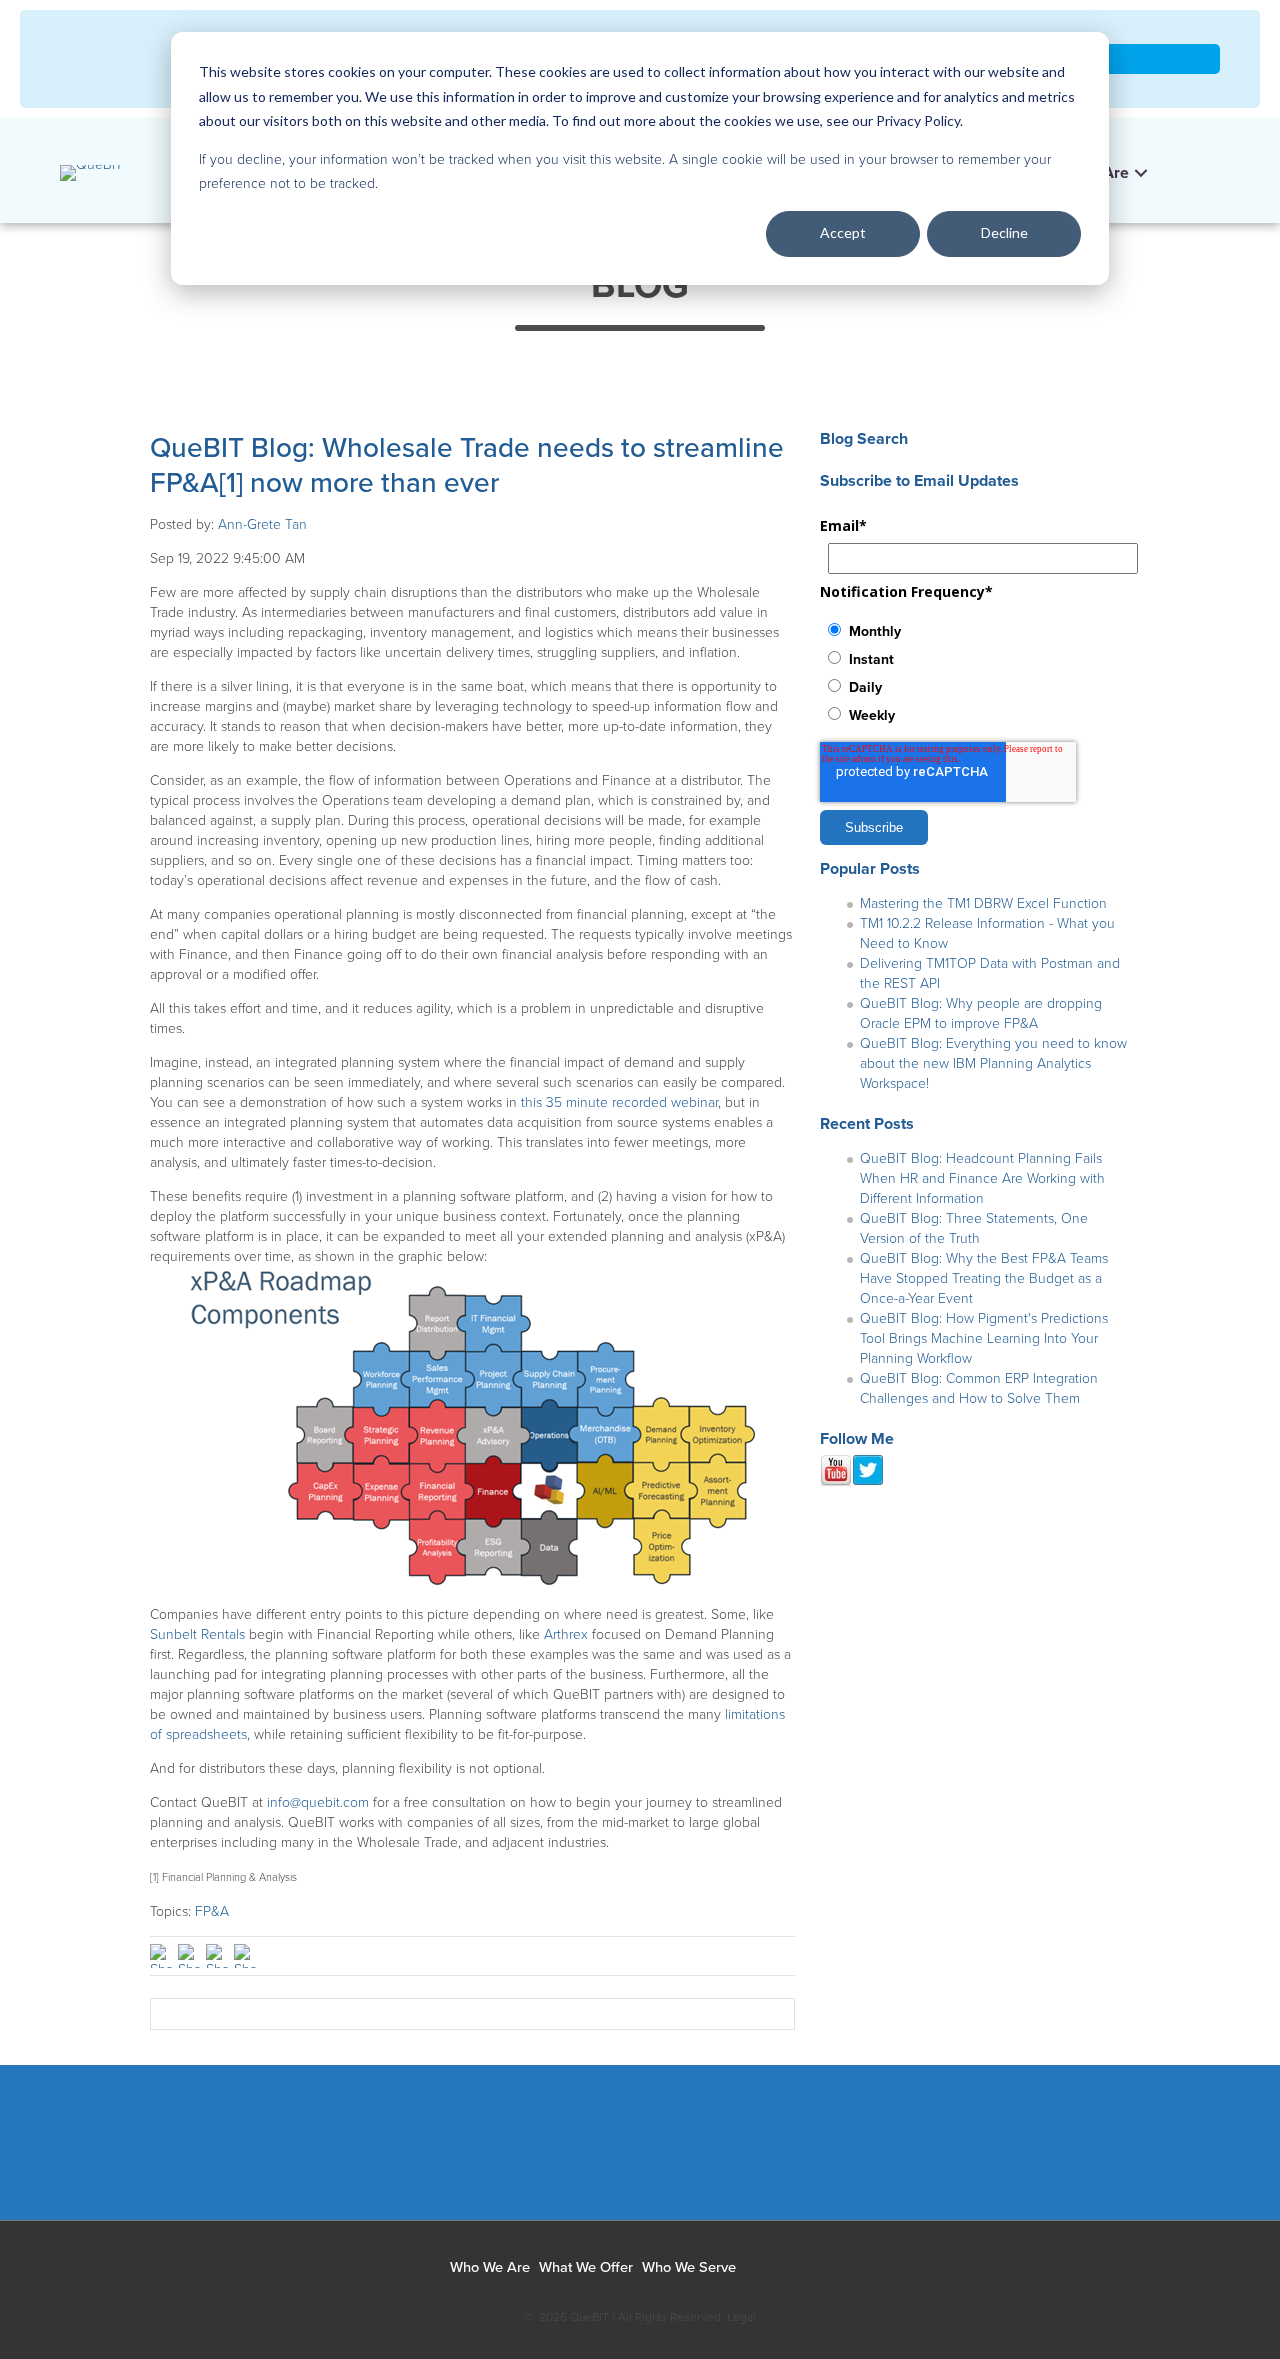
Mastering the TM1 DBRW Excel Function (983, 903)
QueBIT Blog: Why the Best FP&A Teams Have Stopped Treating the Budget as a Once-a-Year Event (984, 1278)
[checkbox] (975, 672)
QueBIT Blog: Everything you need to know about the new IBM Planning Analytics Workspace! (993, 1063)
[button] (1177, 168)
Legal (741, 2317)
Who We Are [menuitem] (490, 2267)
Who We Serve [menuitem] (689, 2267)
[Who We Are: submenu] (1141, 173)
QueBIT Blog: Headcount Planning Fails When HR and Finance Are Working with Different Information (982, 1178)
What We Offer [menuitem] (586, 2267)
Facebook (477, 2152)
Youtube (699, 2152)
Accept (843, 232)
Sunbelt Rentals (197, 1634)
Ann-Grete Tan (262, 524)
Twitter (625, 2152)
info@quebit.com (318, 1802)
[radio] (975, 630)
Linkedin (551, 2152)
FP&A (212, 1911)
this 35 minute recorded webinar (619, 1102)
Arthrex (566, 1634)
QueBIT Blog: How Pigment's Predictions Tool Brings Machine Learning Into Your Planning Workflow (984, 1338)
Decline (1004, 232)
